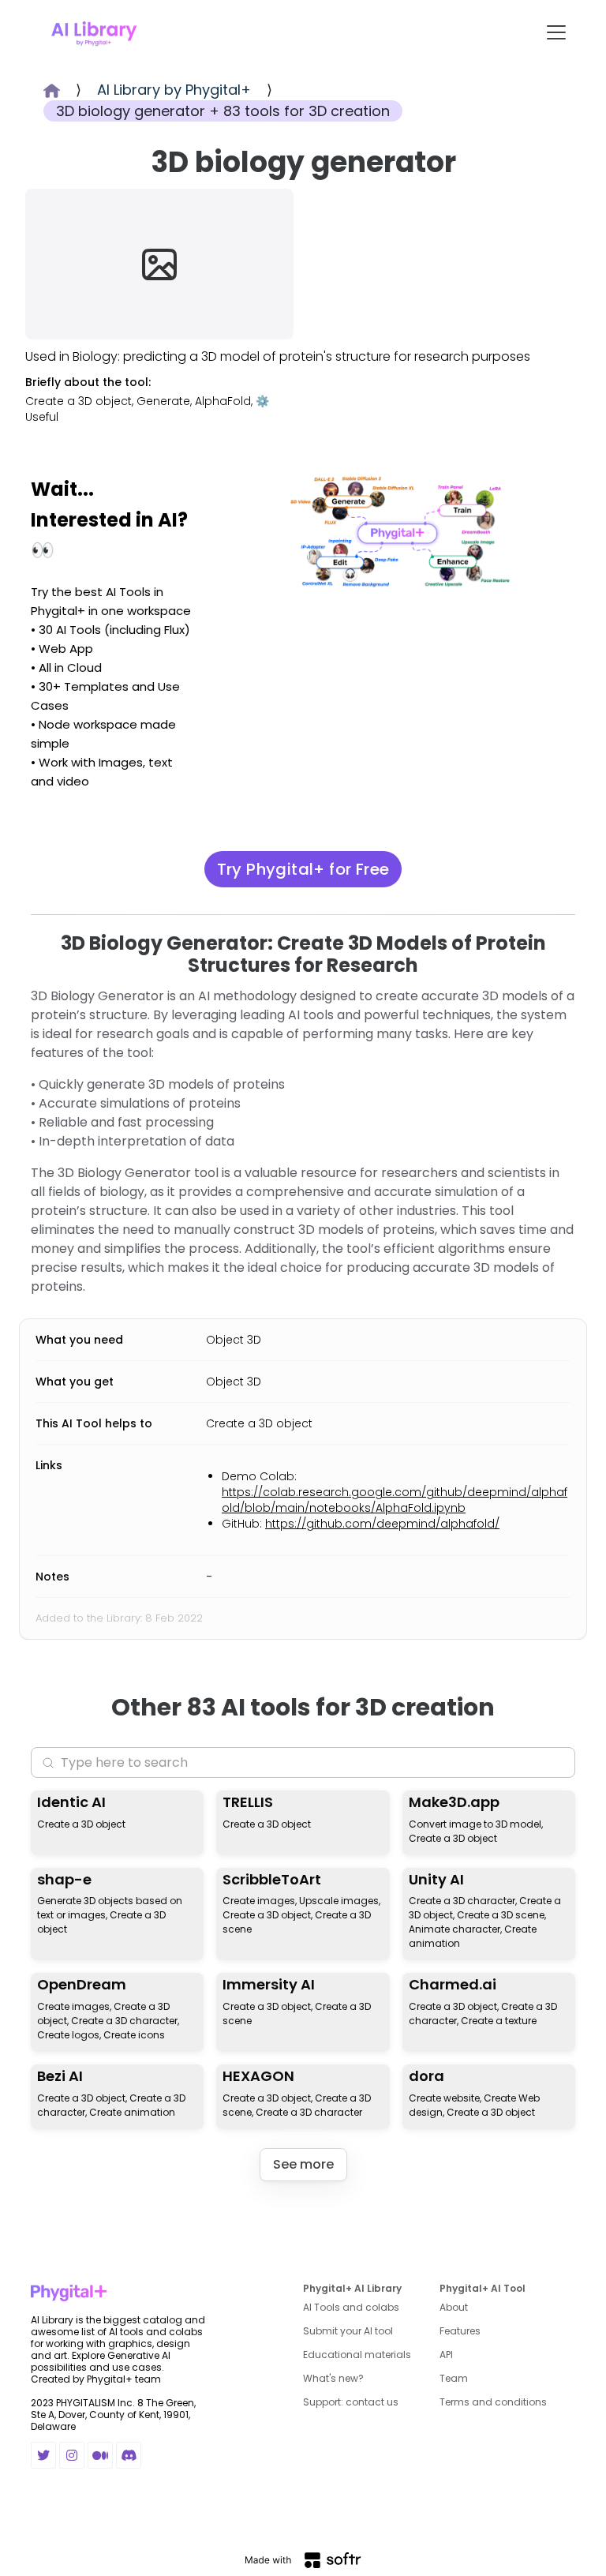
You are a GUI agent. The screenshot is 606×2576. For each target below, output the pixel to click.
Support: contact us (351, 2402)
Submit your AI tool (348, 2331)
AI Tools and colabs (351, 2307)
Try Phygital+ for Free (303, 869)
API (446, 2355)
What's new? (333, 2378)
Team (454, 2378)
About (454, 2307)
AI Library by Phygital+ (174, 90)
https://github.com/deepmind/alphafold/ (382, 1524)
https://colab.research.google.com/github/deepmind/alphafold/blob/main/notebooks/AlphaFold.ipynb (395, 1500)
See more (303, 2164)
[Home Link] (94, 32)
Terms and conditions (493, 2402)
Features (460, 2331)
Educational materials (357, 2355)
